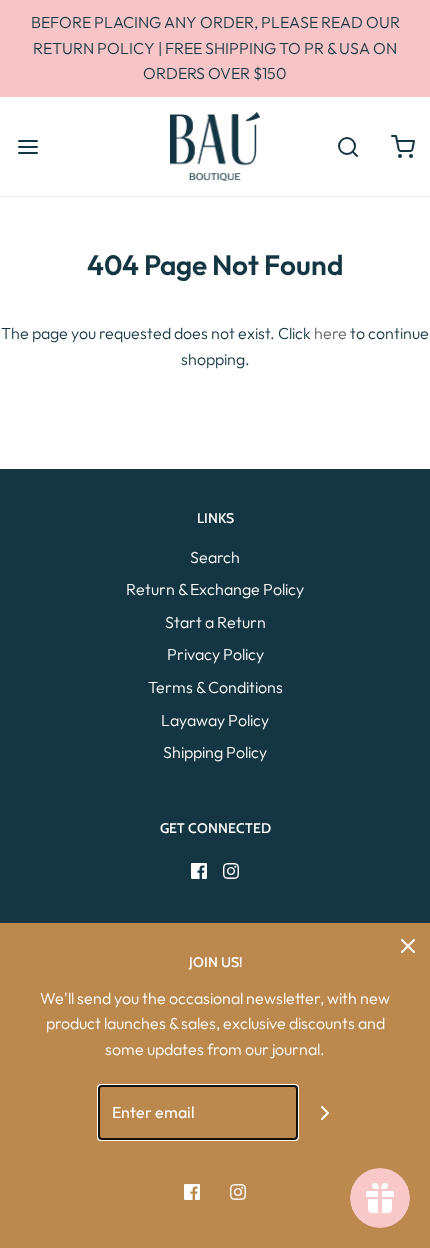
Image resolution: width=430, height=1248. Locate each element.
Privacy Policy (215, 654)
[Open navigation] (27, 146)
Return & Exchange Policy (215, 589)
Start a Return (215, 622)
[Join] (325, 1112)
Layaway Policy (215, 720)
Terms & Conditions (215, 687)
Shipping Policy (215, 752)
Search (215, 557)
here (330, 333)
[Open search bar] (347, 146)
